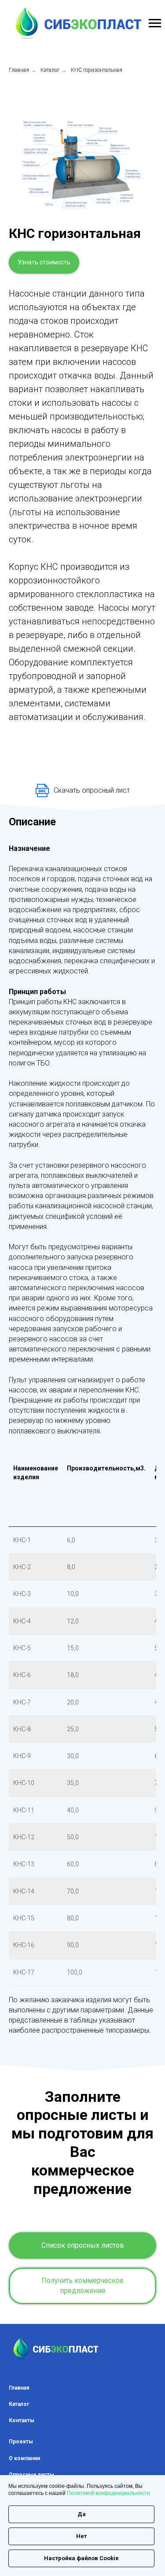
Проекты (21, 2442)
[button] (44, 263)
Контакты (22, 2420)
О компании (24, 2458)
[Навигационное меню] (155, 23)
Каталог (50, 70)
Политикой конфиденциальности (108, 2493)
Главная (19, 70)
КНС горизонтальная (97, 70)
